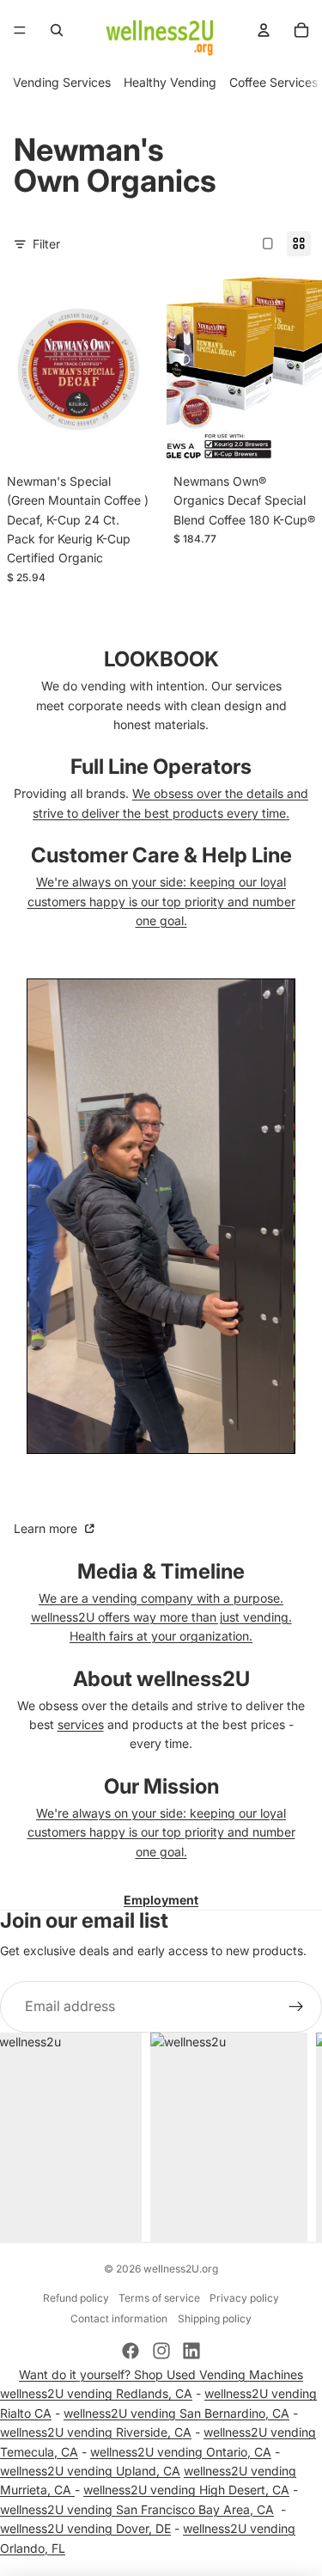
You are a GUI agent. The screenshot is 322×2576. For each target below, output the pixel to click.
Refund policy (76, 2298)
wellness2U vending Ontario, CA (181, 2452)
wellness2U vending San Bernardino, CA (176, 2413)
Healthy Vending (170, 82)
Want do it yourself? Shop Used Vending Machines (161, 2374)
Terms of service (159, 2298)
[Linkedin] (191, 2351)
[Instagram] (161, 2351)
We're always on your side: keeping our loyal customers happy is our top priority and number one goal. (161, 901)
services (81, 1724)
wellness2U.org (181, 2269)
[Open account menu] (264, 30)
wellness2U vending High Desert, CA (186, 2490)
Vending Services (62, 82)
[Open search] (57, 30)
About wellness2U (161, 1679)
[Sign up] (296, 2007)
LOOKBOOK (161, 659)
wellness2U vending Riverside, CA (96, 2432)
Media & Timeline (161, 1571)
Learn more (47, 1528)
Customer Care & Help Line (161, 855)
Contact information (119, 2318)
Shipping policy (215, 2318)
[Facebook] (131, 2351)
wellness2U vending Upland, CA (90, 2471)
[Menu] (20, 30)
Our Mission (161, 1786)
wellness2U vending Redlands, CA (96, 2393)
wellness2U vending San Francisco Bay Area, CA (137, 2509)
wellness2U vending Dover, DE (85, 2528)
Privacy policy (244, 2298)
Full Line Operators (161, 767)
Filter (46, 244)
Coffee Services (273, 82)
